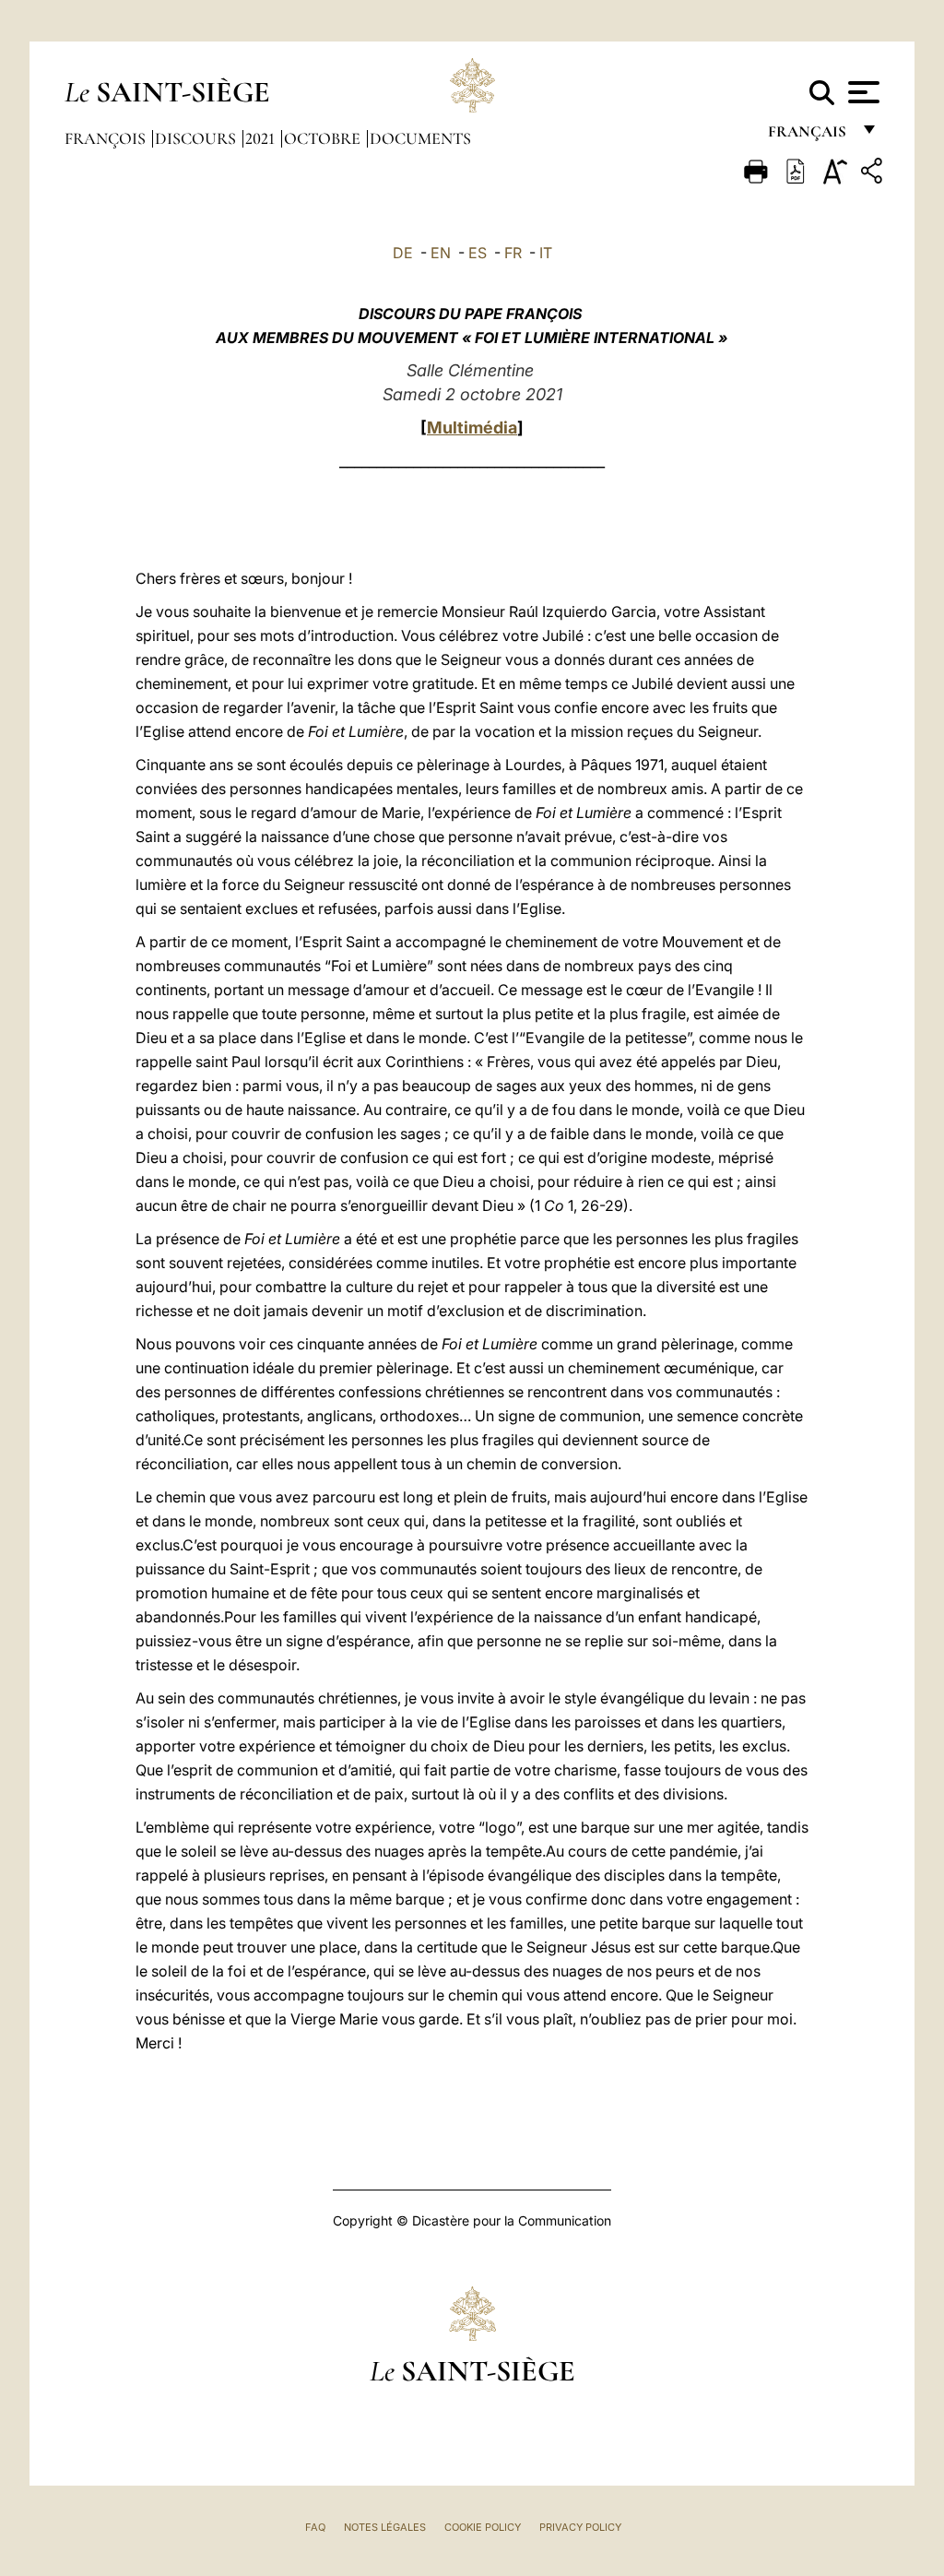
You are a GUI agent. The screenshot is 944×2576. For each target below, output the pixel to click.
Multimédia (472, 427)
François (107, 138)
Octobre (324, 138)
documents (420, 138)
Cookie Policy (483, 2527)
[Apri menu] (861, 92)
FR (513, 253)
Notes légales (385, 2527)
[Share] (874, 174)
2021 (262, 138)
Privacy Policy (580, 2527)
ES (478, 253)
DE (403, 253)
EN (441, 253)
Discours (197, 138)
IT (546, 253)
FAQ (315, 2527)
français (809, 136)
